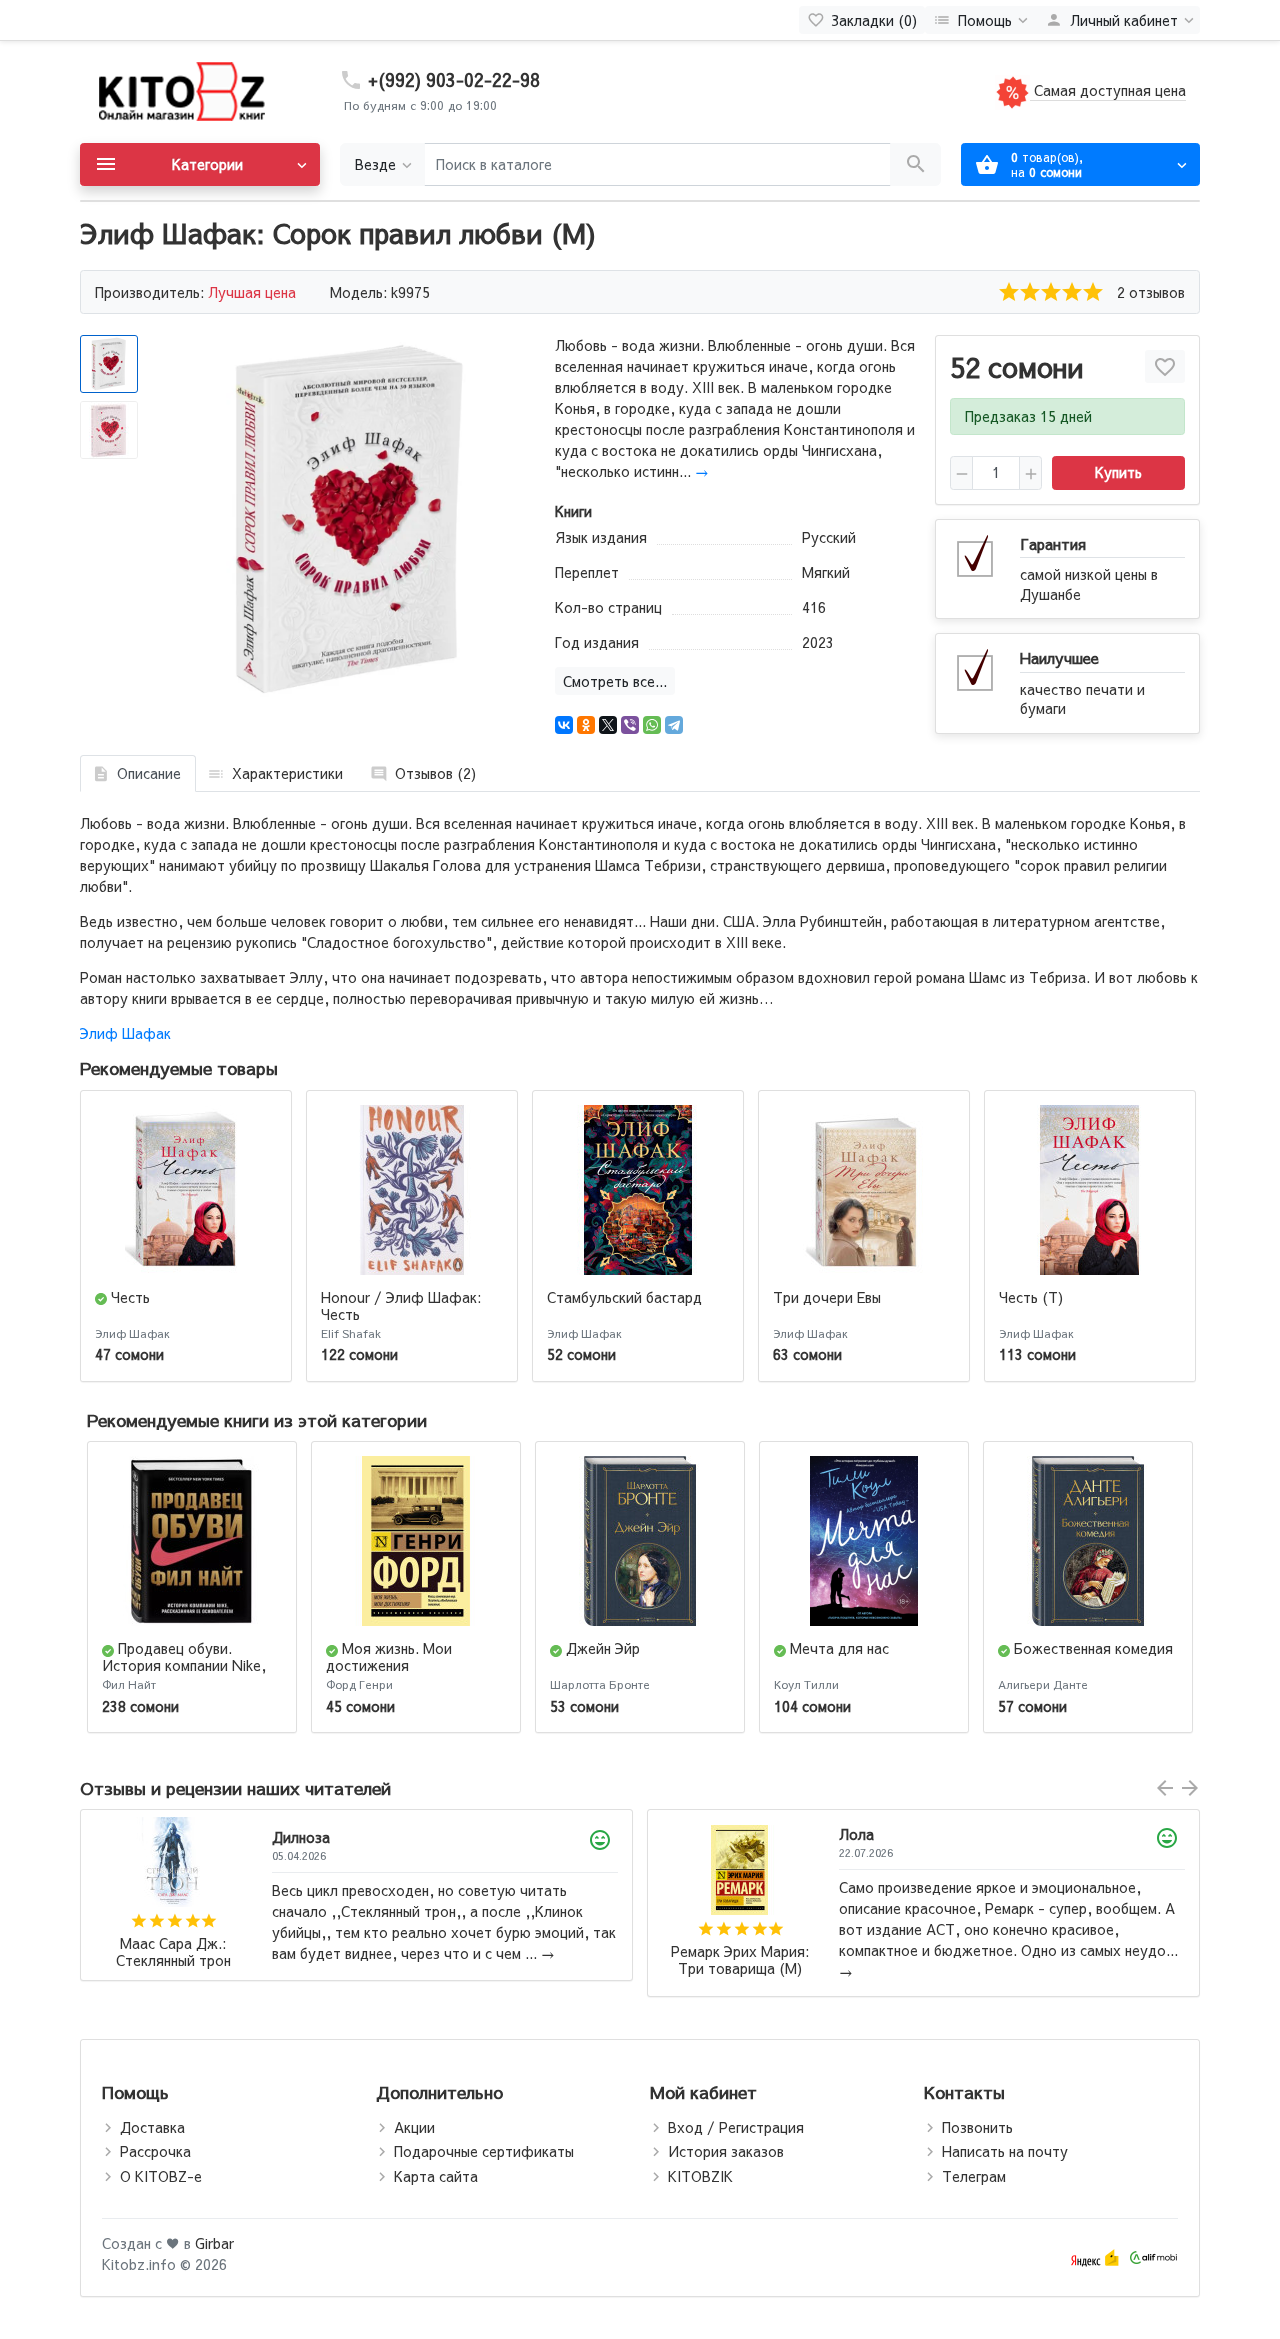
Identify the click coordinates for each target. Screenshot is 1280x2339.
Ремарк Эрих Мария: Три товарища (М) (173, 1960)
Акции (414, 2127)
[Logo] (180, 90)
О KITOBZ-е (161, 2176)
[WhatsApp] (652, 725)
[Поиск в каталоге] (915, 164)
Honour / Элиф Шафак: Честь (401, 1305)
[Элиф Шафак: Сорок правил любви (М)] (347, 519)
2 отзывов (1151, 292)
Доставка (152, 2127)
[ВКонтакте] (564, 725)
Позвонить (977, 2127)
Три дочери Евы (827, 1297)
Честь (130, 1297)
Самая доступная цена (1108, 90)
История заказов (726, 2151)
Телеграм (974, 2176)
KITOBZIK (700, 2176)
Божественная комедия (1093, 1648)
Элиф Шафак (125, 1033)
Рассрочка (155, 2151)
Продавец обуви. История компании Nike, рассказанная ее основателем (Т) (184, 1673)
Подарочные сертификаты (484, 2151)
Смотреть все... (615, 681)
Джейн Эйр (603, 1648)
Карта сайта (436, 2176)
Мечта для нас (839, 1648)
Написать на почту (1005, 2151)
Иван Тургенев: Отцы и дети (740, 1952)
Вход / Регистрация (736, 2127)
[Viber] (630, 725)
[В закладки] (1165, 366)
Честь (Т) (1031, 1297)
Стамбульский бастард (624, 1297)
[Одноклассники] (586, 725)
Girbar (214, 2243)
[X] (608, 725)
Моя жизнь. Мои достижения (389, 1656)
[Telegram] (674, 725)
